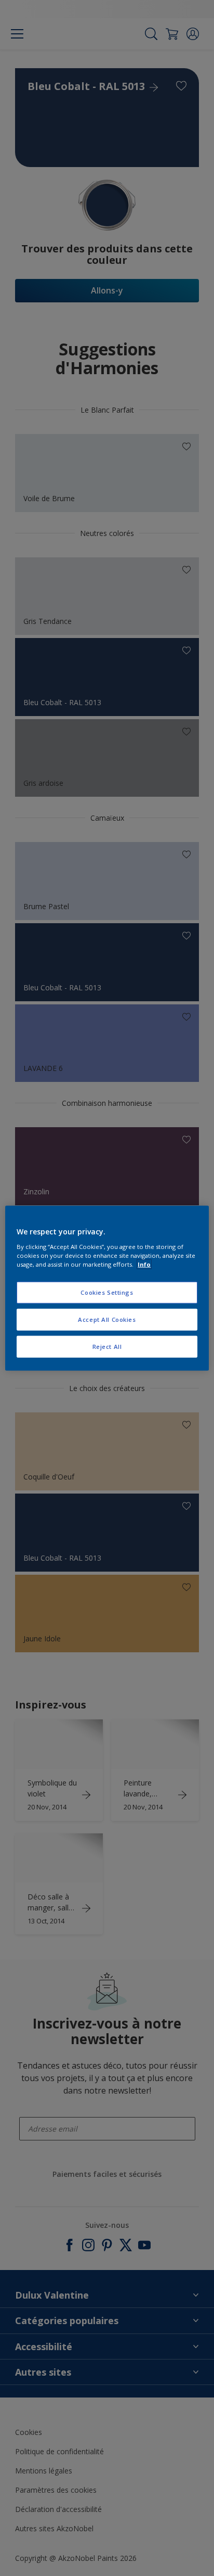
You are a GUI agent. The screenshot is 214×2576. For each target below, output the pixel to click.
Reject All (107, 1346)
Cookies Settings (107, 1292)
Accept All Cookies (107, 1319)
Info (144, 1264)
